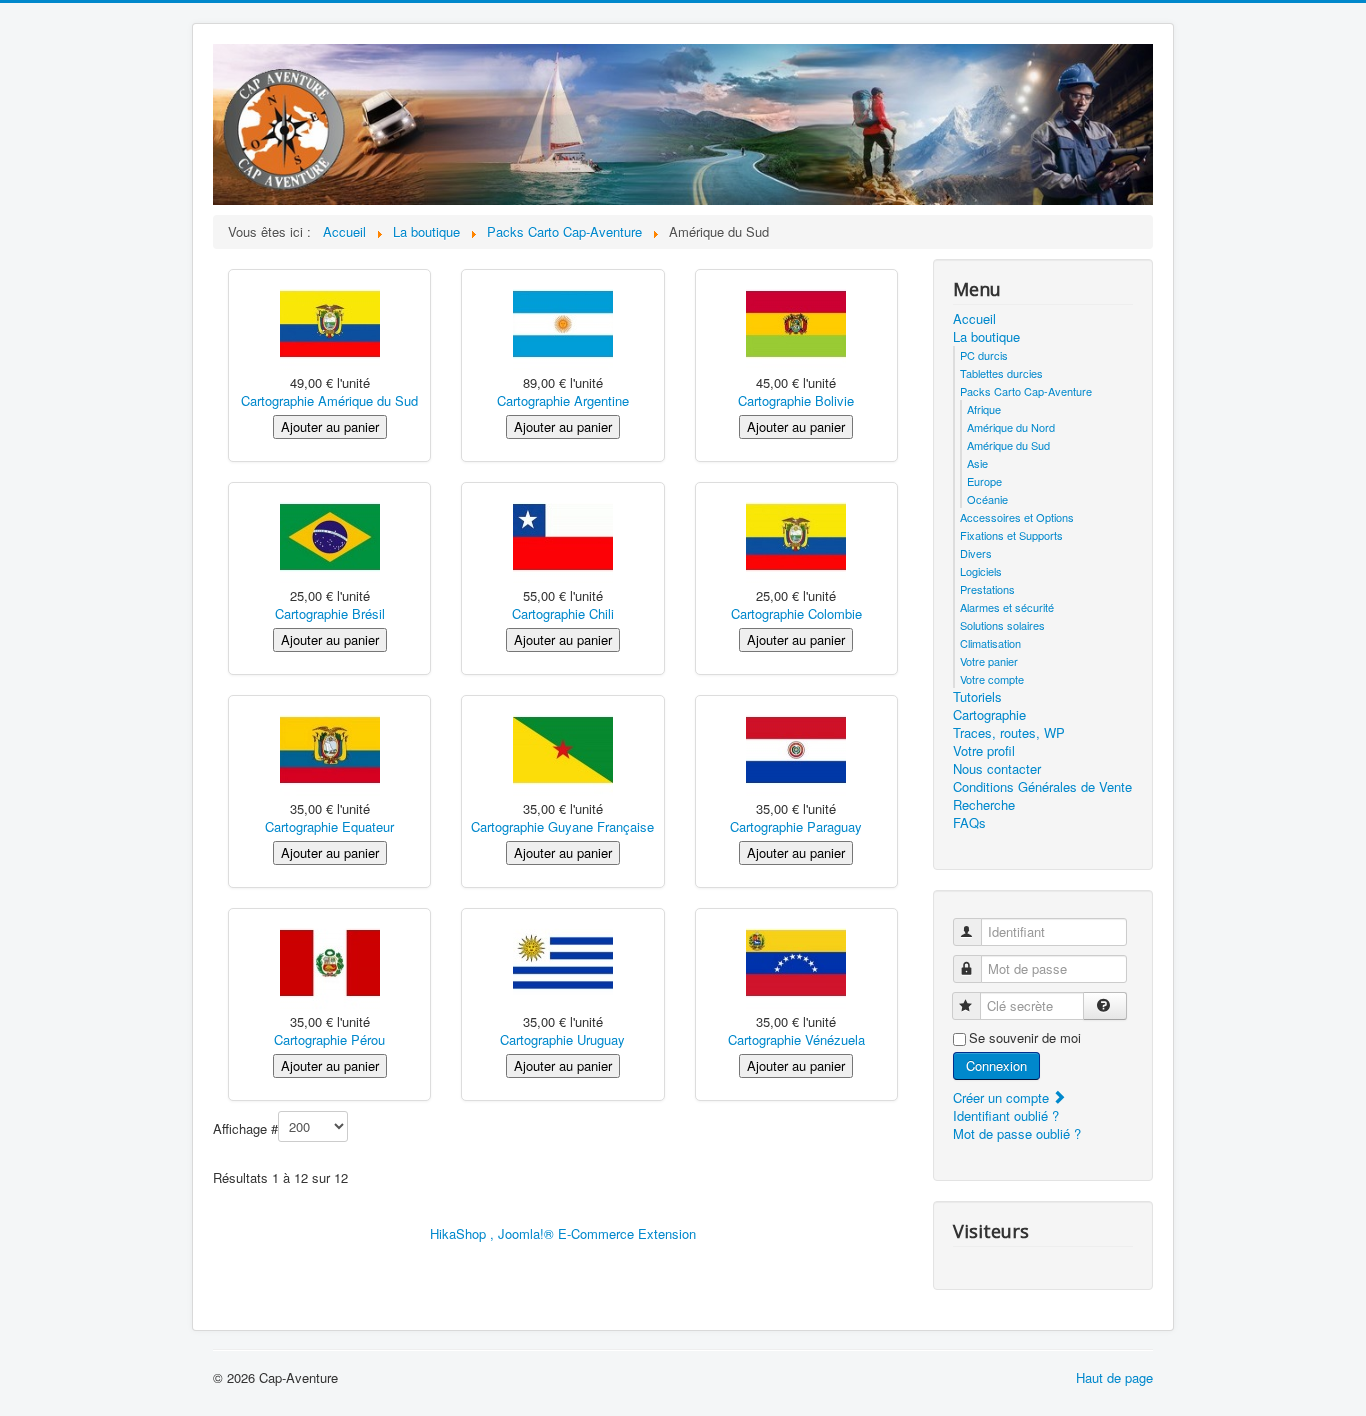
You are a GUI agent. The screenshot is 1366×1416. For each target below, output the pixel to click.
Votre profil (984, 751)
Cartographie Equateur (329, 826)
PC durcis (984, 355)
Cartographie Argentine (563, 400)
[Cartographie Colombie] (796, 535)
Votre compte (992, 679)
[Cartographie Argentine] (563, 322)
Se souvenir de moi (1025, 1038)
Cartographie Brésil (330, 613)
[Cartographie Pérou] (330, 961)
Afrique (984, 409)
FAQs (969, 823)
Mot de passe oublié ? (1017, 1133)
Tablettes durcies (1001, 373)
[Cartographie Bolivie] (796, 322)
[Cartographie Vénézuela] (796, 961)
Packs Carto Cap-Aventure (1026, 391)
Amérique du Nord (1011, 427)
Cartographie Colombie (796, 613)
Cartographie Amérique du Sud (329, 400)
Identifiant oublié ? (1006, 1115)
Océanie (987, 499)
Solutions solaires (1002, 625)
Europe (984, 481)
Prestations (987, 589)
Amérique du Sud (1008, 445)
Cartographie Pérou (329, 1039)
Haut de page (1114, 1377)
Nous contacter (997, 769)
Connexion (996, 1065)
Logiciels (981, 571)
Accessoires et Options (1017, 517)
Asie (977, 463)
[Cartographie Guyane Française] (563, 748)
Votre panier (989, 661)
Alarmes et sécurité (1007, 607)
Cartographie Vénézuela (796, 1039)
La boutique (986, 337)
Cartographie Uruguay (562, 1039)
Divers (976, 553)
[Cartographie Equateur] (330, 748)
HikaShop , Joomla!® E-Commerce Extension (563, 1233)
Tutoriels (977, 697)
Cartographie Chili (563, 613)
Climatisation (990, 643)
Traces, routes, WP (1009, 733)
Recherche (984, 805)
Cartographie (989, 715)
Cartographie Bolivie (796, 400)
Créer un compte (1003, 1097)
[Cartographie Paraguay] (796, 748)
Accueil (974, 319)
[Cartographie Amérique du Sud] (330, 322)
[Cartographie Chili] (563, 535)
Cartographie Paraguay (796, 826)
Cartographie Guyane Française (562, 826)
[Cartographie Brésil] (330, 535)
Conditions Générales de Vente (1042, 787)
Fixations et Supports (1011, 535)
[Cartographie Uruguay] (563, 961)
